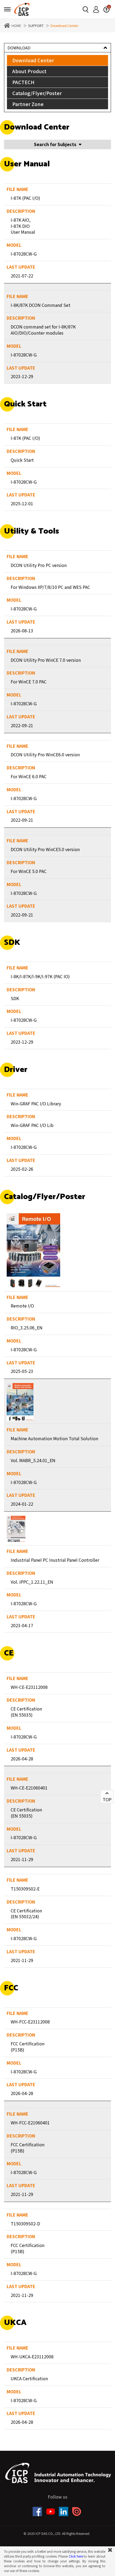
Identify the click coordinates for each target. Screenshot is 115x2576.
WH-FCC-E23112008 (30, 2022)
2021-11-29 (22, 1859)
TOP (107, 1799)
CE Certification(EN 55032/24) (26, 1914)
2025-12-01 (22, 503)
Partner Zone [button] (28, 104)
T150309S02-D (25, 2223)
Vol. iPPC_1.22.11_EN (32, 1582)
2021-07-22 (22, 276)
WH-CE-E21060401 (29, 1788)
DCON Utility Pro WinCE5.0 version (45, 849)
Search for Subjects (55, 144)
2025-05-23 (22, 1371)
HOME (16, 26)
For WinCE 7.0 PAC (29, 682)
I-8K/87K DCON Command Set (41, 305)
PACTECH (23, 82)
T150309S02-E (25, 1889)
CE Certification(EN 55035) (26, 1712)
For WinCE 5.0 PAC (29, 871)
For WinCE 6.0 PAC (29, 776)
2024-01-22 (22, 1504)
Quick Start (22, 460)
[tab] (57, 60)
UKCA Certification (29, 2378)
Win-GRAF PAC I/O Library (36, 1103)
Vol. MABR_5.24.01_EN (33, 1460)
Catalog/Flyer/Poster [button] (37, 93)
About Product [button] (29, 71)
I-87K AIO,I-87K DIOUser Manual (23, 226)
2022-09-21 (22, 725)
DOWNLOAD (19, 48)
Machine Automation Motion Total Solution (54, 1438)
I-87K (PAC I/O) (25, 198)
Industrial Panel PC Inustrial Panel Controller (55, 1560)
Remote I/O (22, 1306)
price (106, 9)
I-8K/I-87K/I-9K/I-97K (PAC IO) (40, 976)
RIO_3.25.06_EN (27, 1328)
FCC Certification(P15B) (28, 2047)
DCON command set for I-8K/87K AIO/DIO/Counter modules (43, 330)
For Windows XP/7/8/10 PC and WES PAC (50, 587)
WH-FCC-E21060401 (30, 2123)
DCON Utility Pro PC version (39, 565)
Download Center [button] (33, 60)
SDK (15, 998)
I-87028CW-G (24, 254)
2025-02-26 (22, 1169)
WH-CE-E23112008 (29, 1687)
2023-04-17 (22, 1625)
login (96, 9)
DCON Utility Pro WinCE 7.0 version (46, 660)
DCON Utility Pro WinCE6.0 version (45, 754)
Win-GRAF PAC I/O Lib (32, 1125)
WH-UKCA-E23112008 (32, 2356)
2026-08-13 (22, 631)
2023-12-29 (22, 376)
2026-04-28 (22, 1759)
